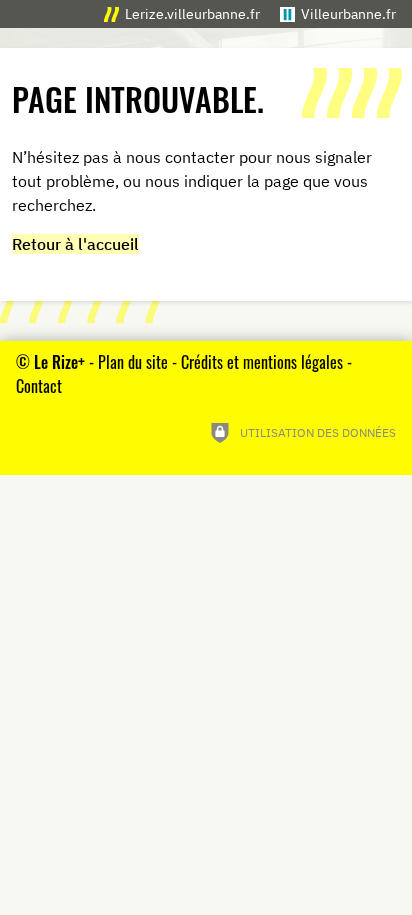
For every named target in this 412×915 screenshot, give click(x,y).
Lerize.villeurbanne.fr (192, 13)
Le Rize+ (59, 362)
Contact (39, 386)
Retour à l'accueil (75, 244)
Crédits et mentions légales (262, 362)
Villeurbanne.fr (348, 13)
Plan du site (133, 362)
